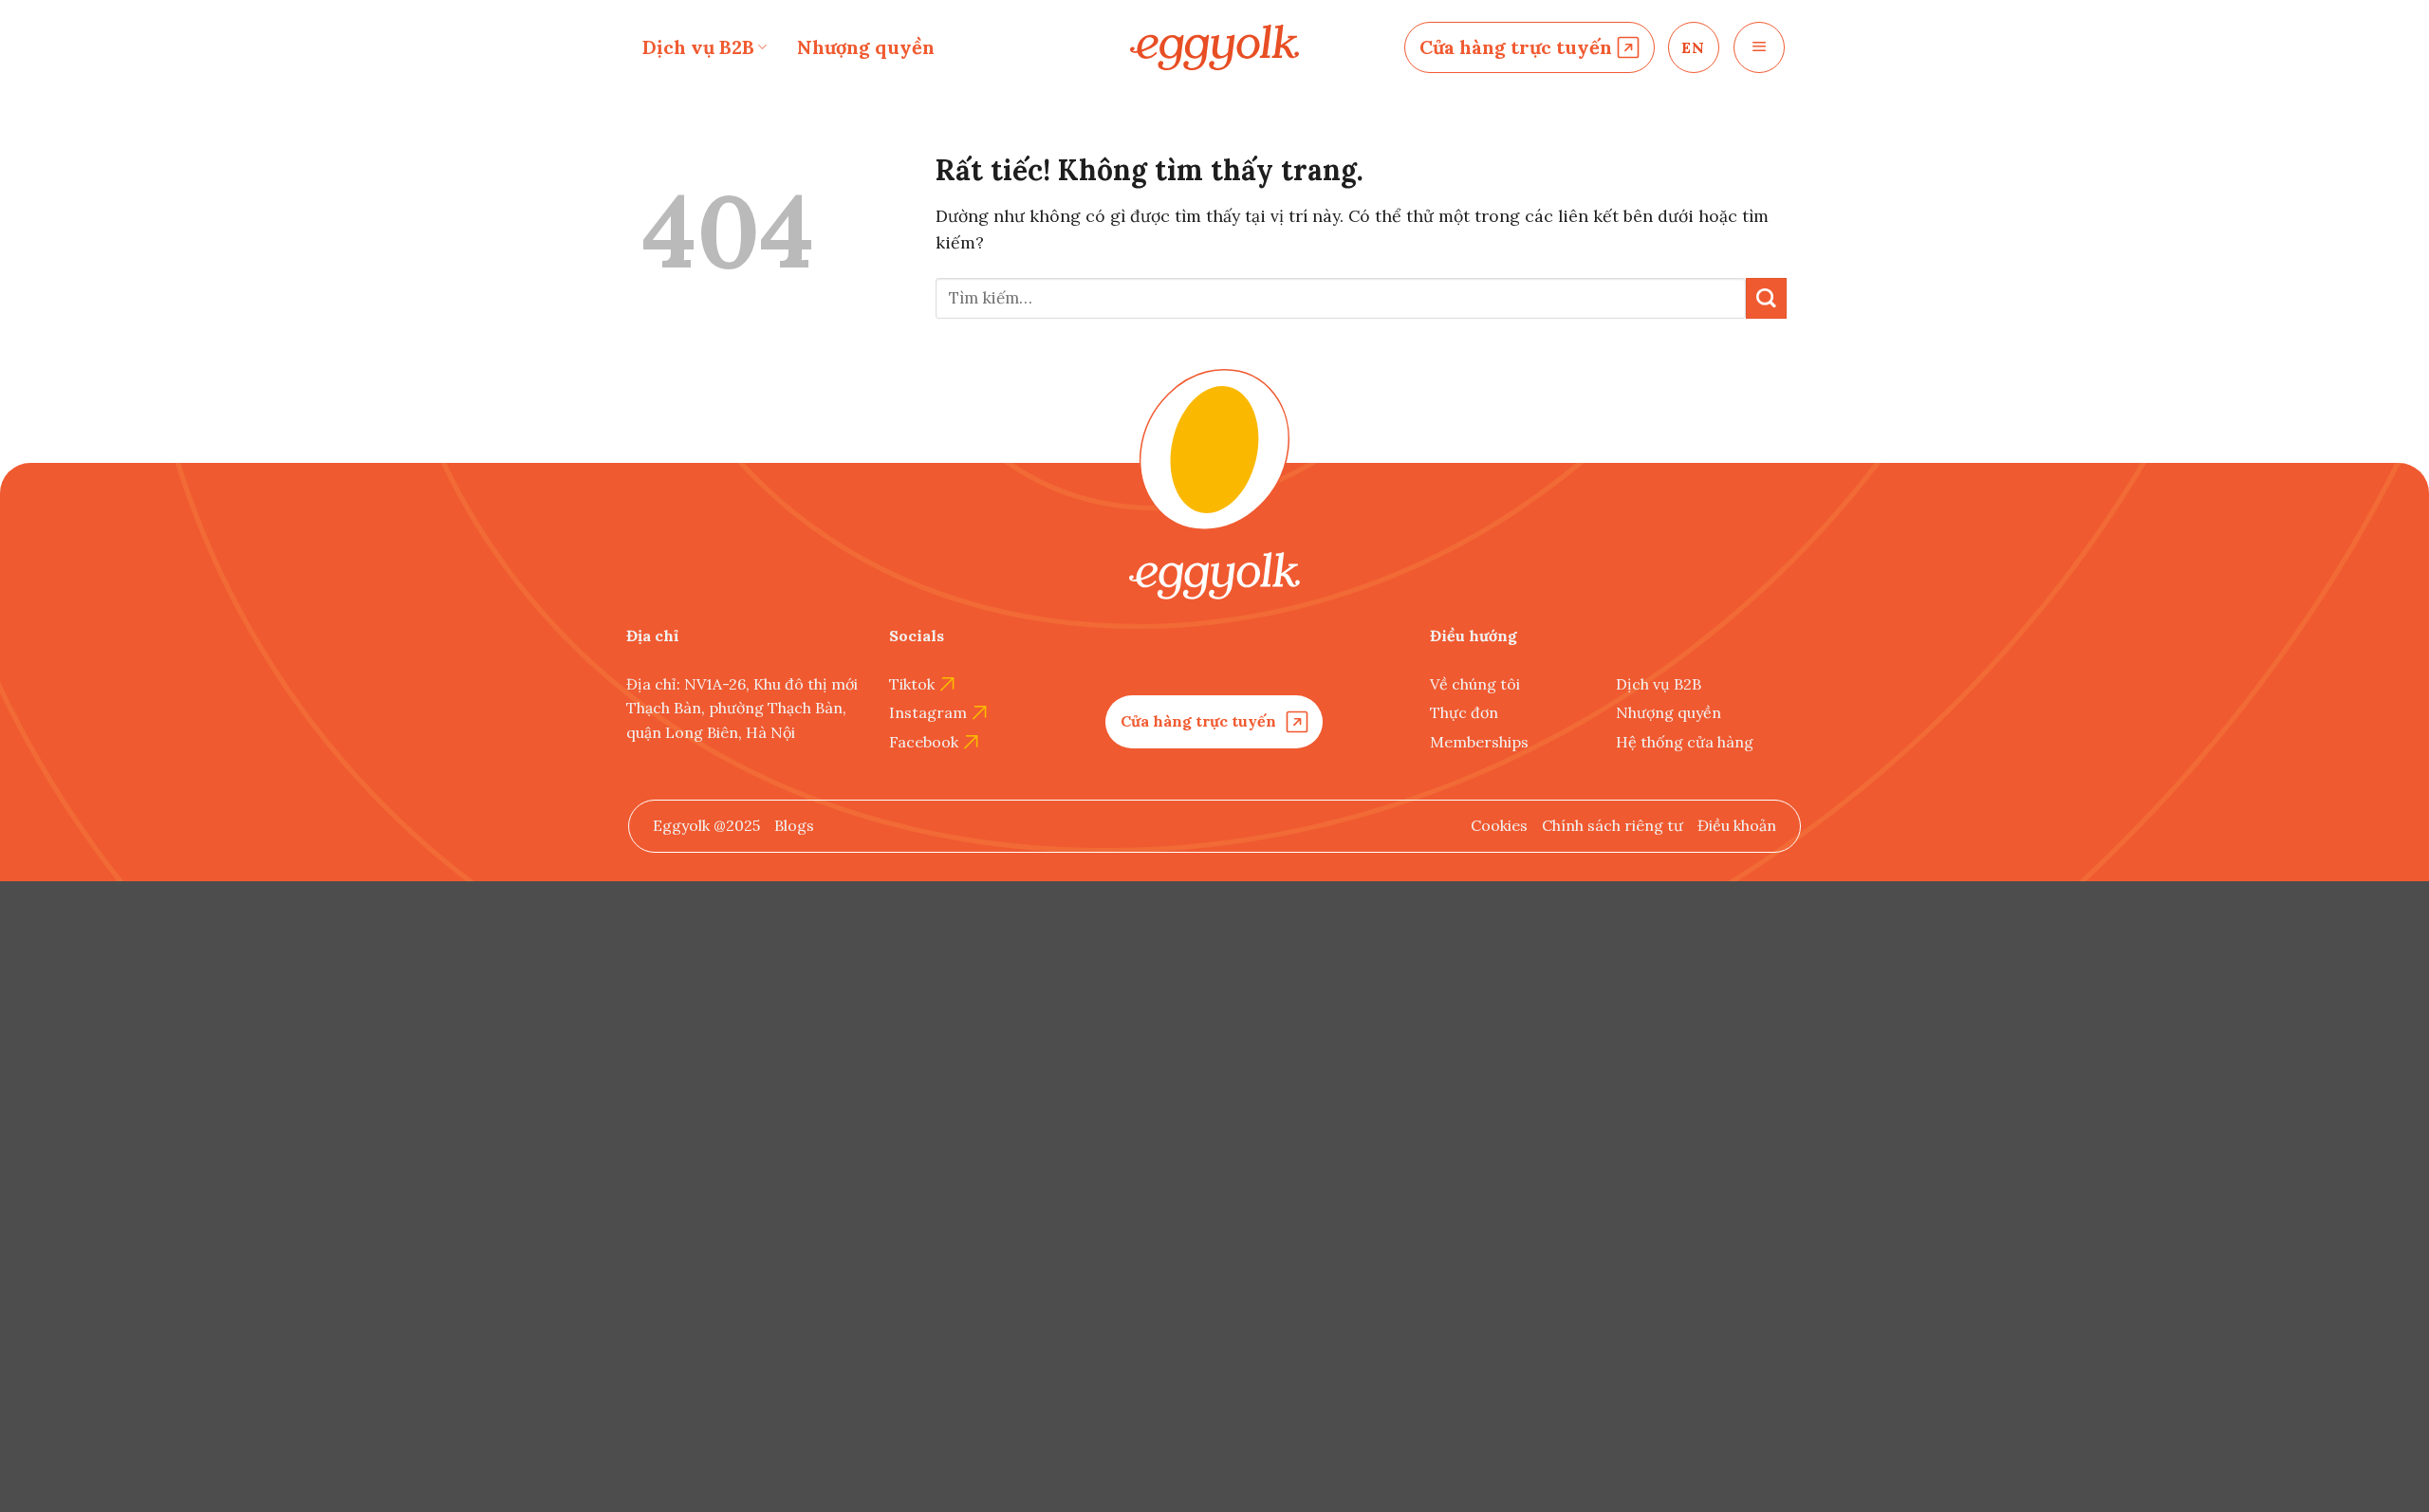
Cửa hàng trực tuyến (1516, 47)
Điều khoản (1737, 825)
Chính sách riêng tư (1613, 825)
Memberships (1479, 742)
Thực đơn (1464, 712)
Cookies (1499, 825)
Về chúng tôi (1475, 684)
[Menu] (1759, 47)
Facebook (924, 742)
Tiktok (912, 684)
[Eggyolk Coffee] (1214, 48)
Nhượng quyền (866, 47)
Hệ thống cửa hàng (1685, 742)
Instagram (928, 712)
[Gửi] (1766, 298)
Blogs (794, 825)
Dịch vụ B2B (698, 47)
